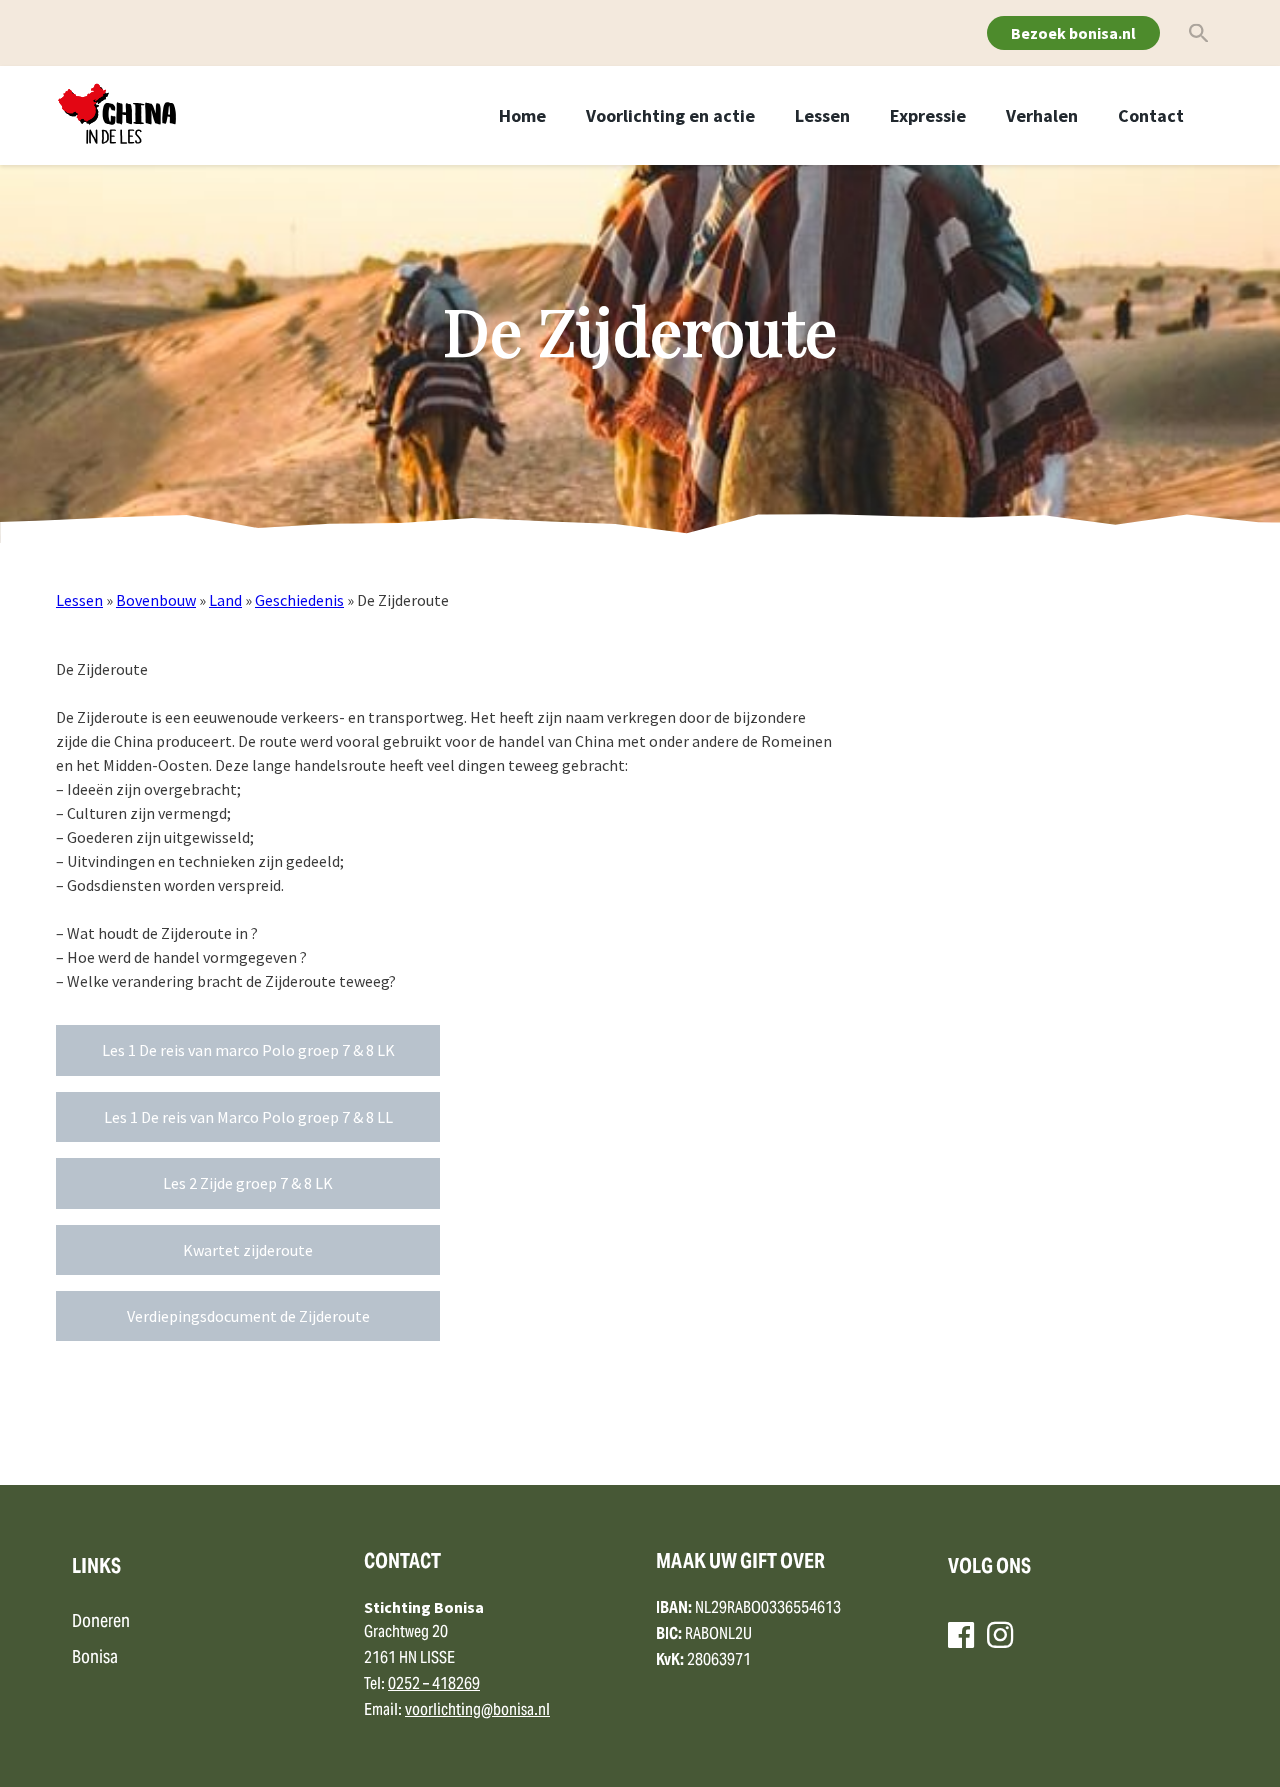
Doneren (101, 1622)
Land (225, 600)
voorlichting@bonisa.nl (477, 1711)
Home (522, 115)
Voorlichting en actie (670, 115)
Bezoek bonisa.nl (1073, 33)
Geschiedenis (299, 600)
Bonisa (95, 1658)
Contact (1151, 115)
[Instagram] (1000, 1635)
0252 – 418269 (434, 1685)
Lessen (822, 115)
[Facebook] (961, 1635)
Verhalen (1042, 115)
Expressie (928, 115)
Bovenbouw (156, 600)
